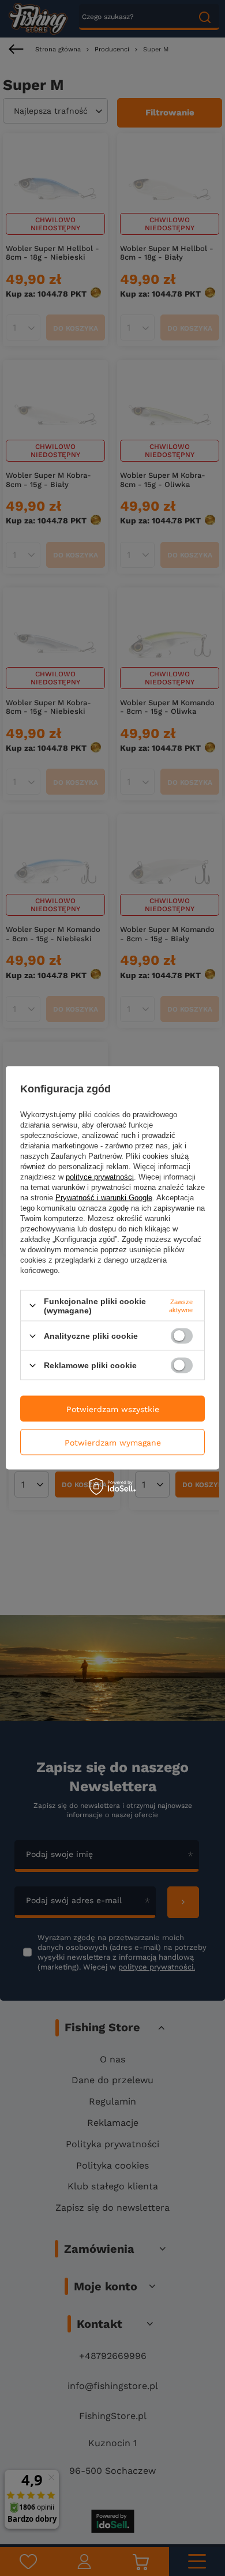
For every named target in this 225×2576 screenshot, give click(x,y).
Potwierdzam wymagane (113, 1442)
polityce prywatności (100, 1176)
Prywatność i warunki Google (104, 1197)
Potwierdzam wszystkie (113, 1409)
